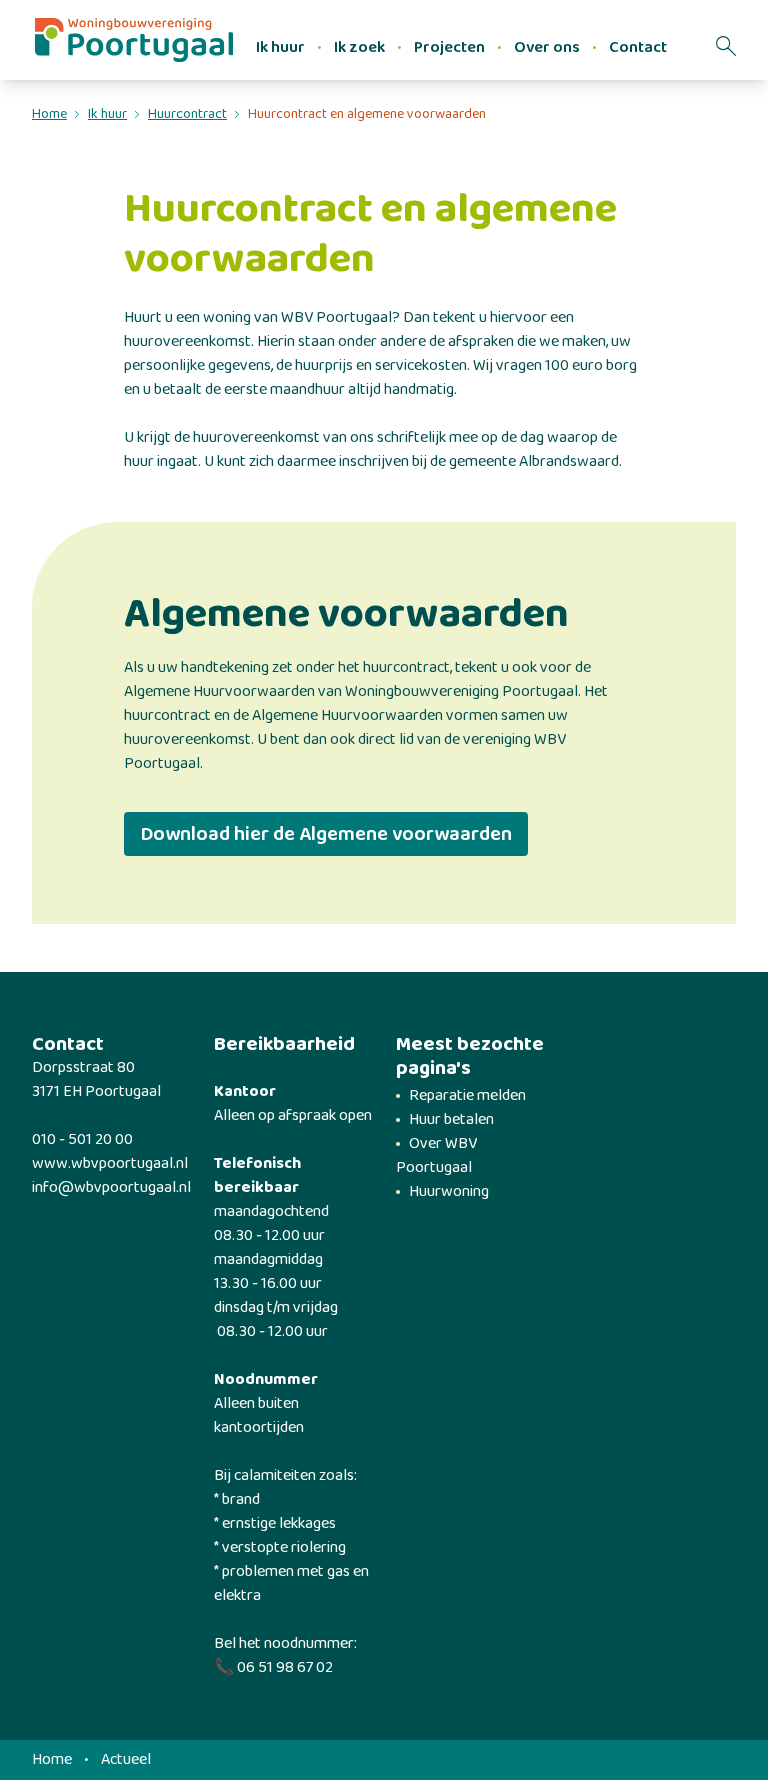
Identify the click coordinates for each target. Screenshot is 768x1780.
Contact (638, 47)
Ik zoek (359, 47)
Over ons (547, 47)
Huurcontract (187, 114)
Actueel (126, 1760)
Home (49, 114)
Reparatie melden (467, 1095)
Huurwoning (449, 1191)
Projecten (449, 47)
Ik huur (280, 47)
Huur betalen (451, 1119)
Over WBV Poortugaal (436, 1155)
